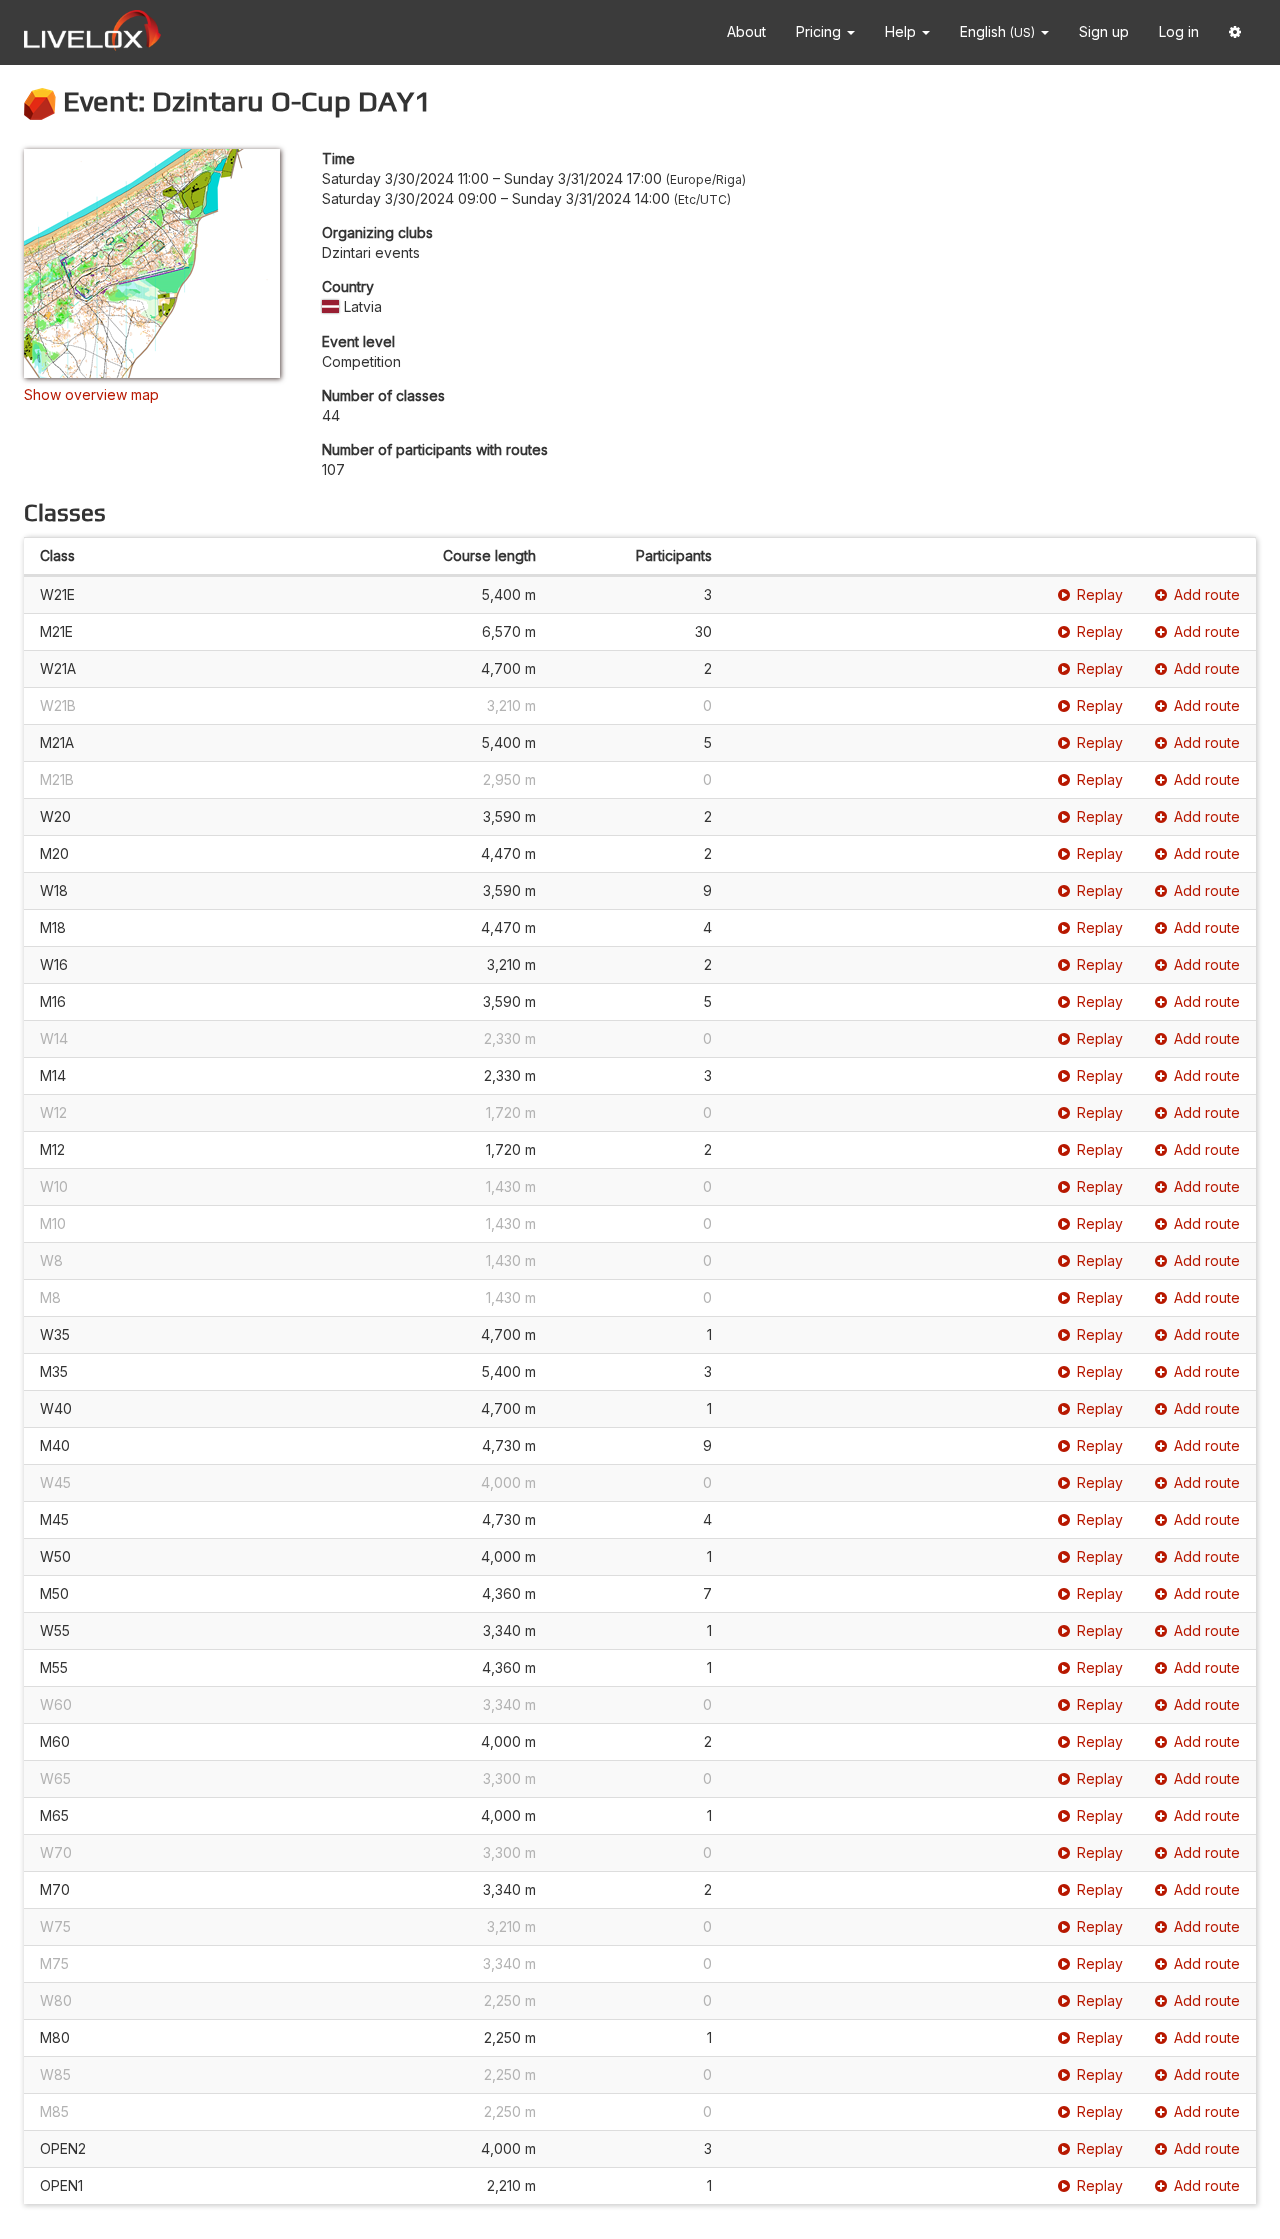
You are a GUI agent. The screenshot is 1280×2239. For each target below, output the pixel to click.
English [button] (997, 31)
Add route (1207, 594)
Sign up (1104, 31)
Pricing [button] (820, 31)
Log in (1179, 31)
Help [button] (902, 31)
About (746, 31)
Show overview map (91, 394)
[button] (1235, 32)
